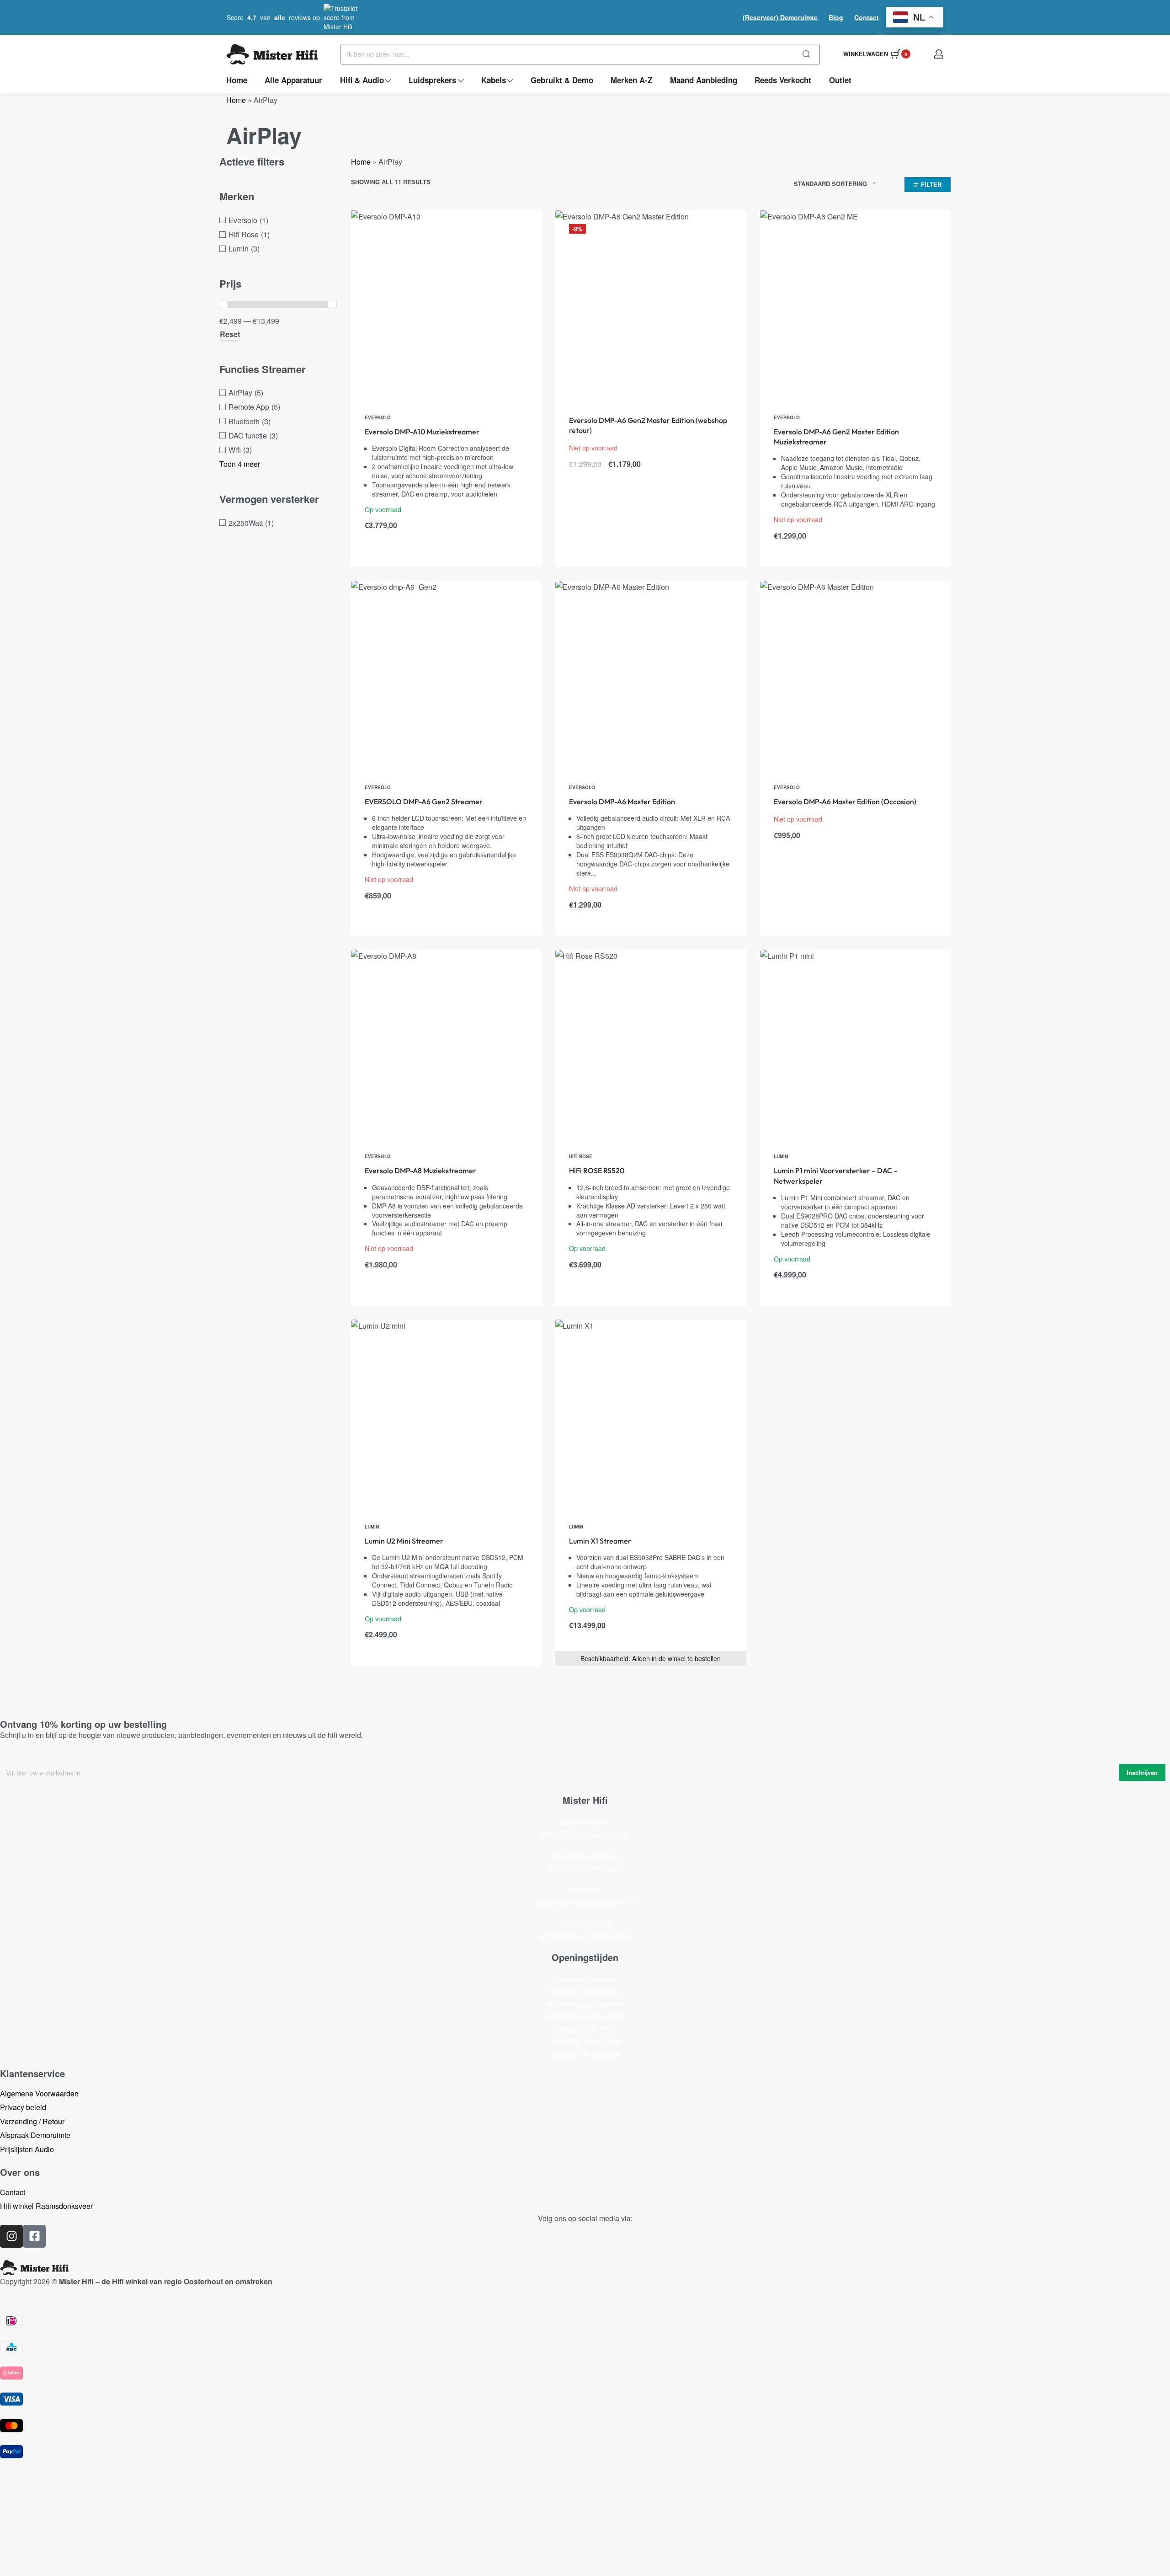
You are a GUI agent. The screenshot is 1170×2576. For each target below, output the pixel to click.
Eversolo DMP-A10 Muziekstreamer (422, 432)
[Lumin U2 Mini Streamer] (446, 1415)
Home (236, 100)
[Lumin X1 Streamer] (651, 1415)
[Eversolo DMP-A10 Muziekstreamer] (446, 306)
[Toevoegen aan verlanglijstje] (521, 232)
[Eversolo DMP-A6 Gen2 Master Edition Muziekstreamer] (855, 306)
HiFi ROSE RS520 (597, 1170)
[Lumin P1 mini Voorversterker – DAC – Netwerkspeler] (855, 1045)
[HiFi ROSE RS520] (651, 1045)
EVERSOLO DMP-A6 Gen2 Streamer (424, 802)
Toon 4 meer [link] (240, 464)
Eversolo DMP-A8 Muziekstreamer (420, 1170)
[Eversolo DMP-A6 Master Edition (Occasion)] (855, 676)
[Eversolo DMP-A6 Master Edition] (651, 676)
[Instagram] (11, 2236)
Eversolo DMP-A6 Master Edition (622, 802)
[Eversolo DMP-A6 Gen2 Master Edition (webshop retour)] (651, 306)
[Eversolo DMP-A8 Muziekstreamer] (446, 1045)
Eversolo (378, 417)
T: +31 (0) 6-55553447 (585, 1868)
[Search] (806, 54)
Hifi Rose (581, 1156)
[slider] (223, 305)
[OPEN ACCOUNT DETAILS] (939, 54)
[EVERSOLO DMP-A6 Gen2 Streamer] (446, 676)
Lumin (781, 1156)
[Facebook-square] (34, 2236)
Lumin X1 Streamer (600, 1541)
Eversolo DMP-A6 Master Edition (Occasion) (845, 802)
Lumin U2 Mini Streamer (404, 1541)
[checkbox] (278, 220)
